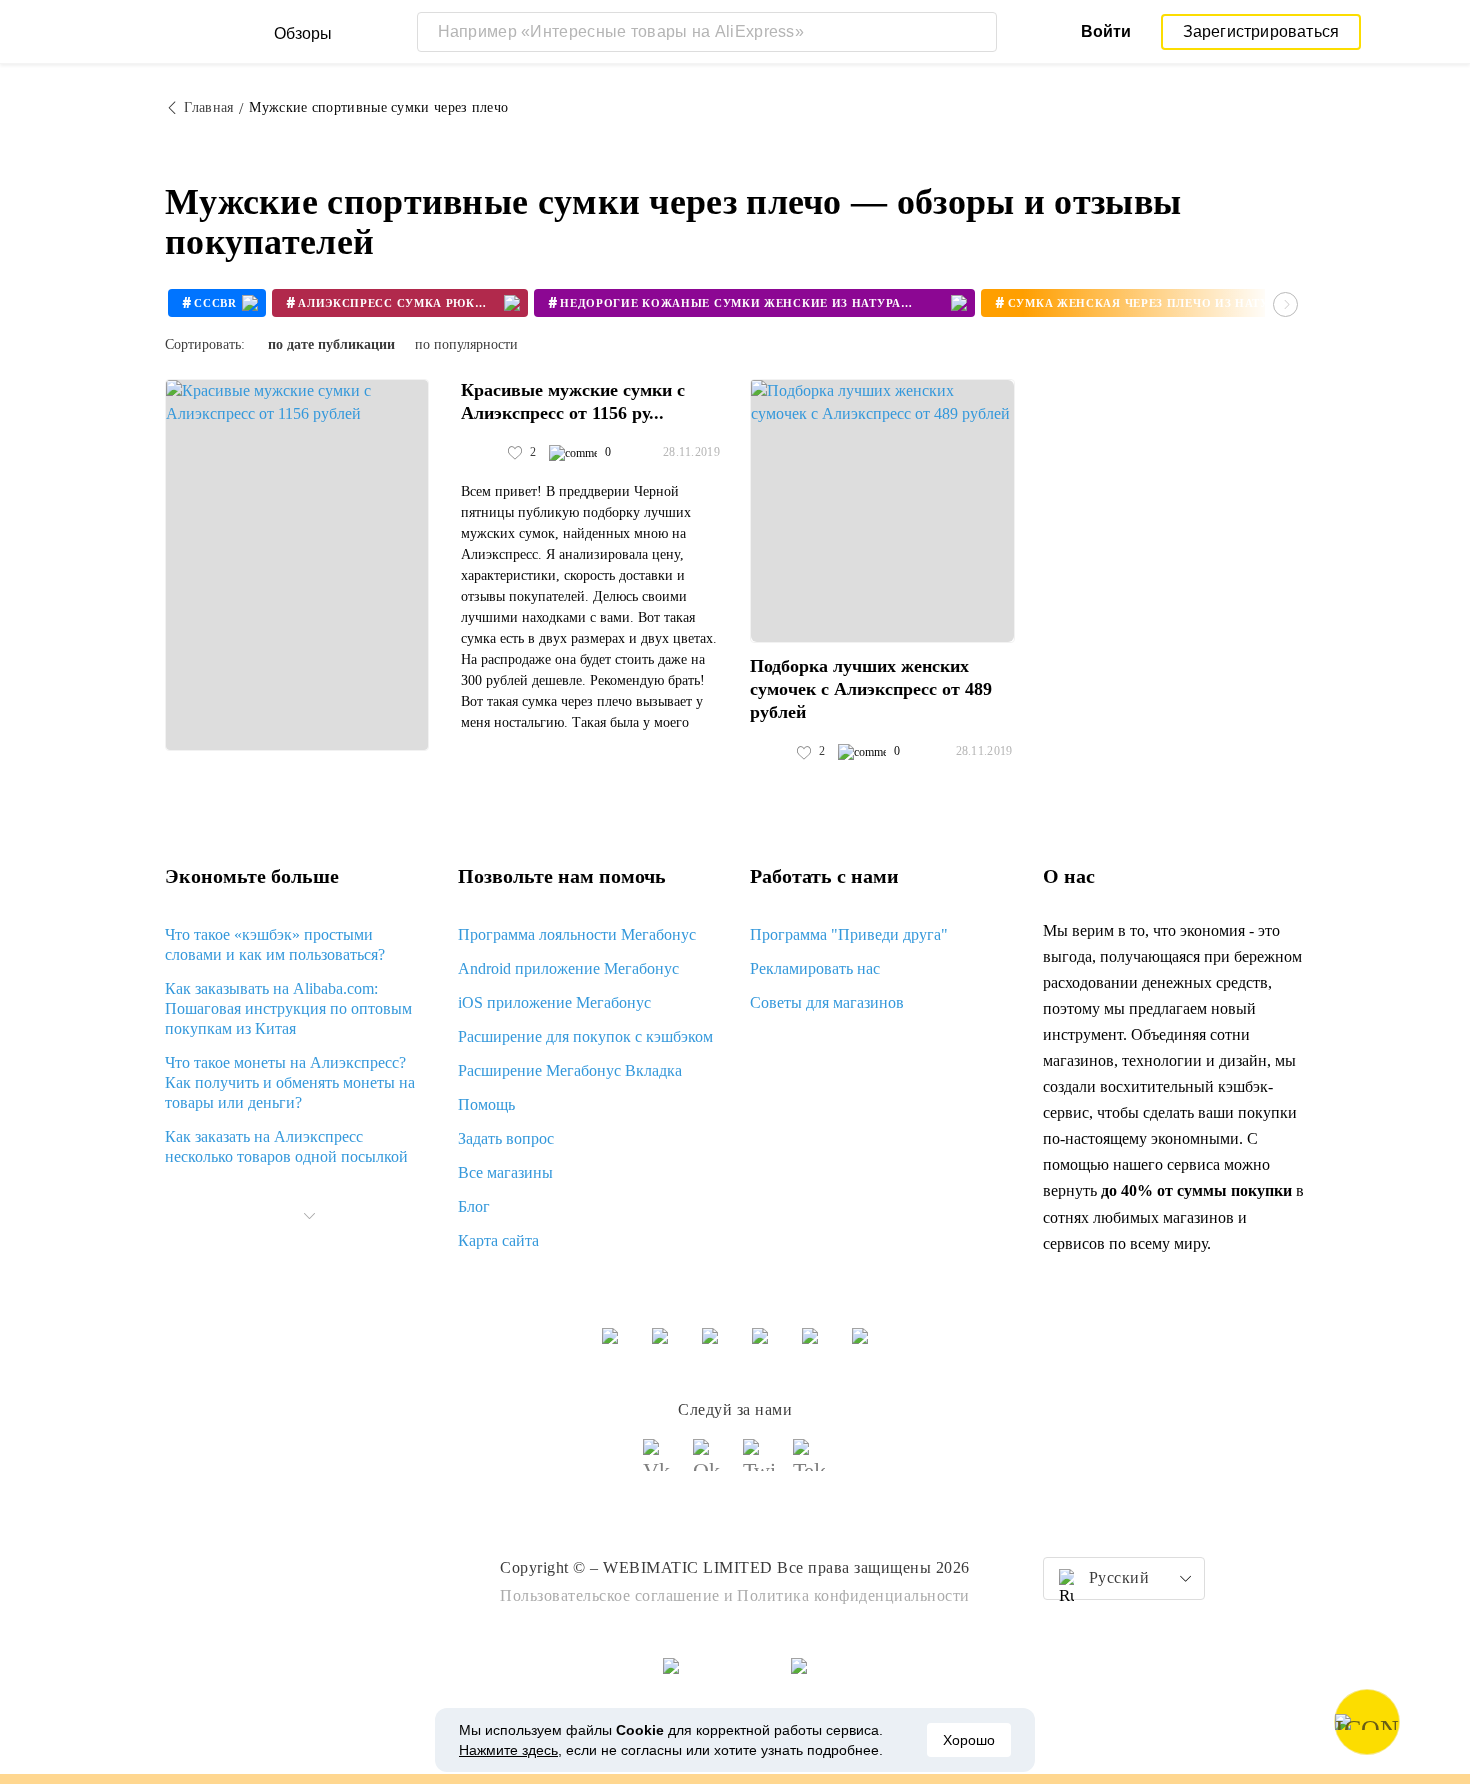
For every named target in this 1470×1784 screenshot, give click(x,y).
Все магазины (505, 1172)
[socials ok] (710, 1464)
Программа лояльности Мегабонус (577, 934)
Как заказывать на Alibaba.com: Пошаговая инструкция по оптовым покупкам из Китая (288, 1008)
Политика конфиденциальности (853, 1595)
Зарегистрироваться (1261, 31)
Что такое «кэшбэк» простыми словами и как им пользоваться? (275, 944)
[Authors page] (482, 453)
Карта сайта (498, 1240)
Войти (1106, 31)
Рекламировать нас (815, 968)
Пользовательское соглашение (610, 1595)
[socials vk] (660, 1464)
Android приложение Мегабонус (568, 968)
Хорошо (969, 1740)
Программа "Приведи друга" (849, 934)
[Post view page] (297, 565)
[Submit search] (977, 32)
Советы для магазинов (827, 1002)
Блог (474, 1206)
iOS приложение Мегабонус (554, 1002)
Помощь (486, 1104)
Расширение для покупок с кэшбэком (585, 1036)
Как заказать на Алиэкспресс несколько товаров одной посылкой (286, 1146)
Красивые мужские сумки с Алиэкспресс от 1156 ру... (573, 401)
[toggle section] (309, 1216)
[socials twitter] (760, 1464)
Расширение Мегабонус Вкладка (570, 1070)
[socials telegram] (810, 1464)
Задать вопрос (506, 1138)
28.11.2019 (691, 452)
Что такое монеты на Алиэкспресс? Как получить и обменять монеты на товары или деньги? (290, 1082)
